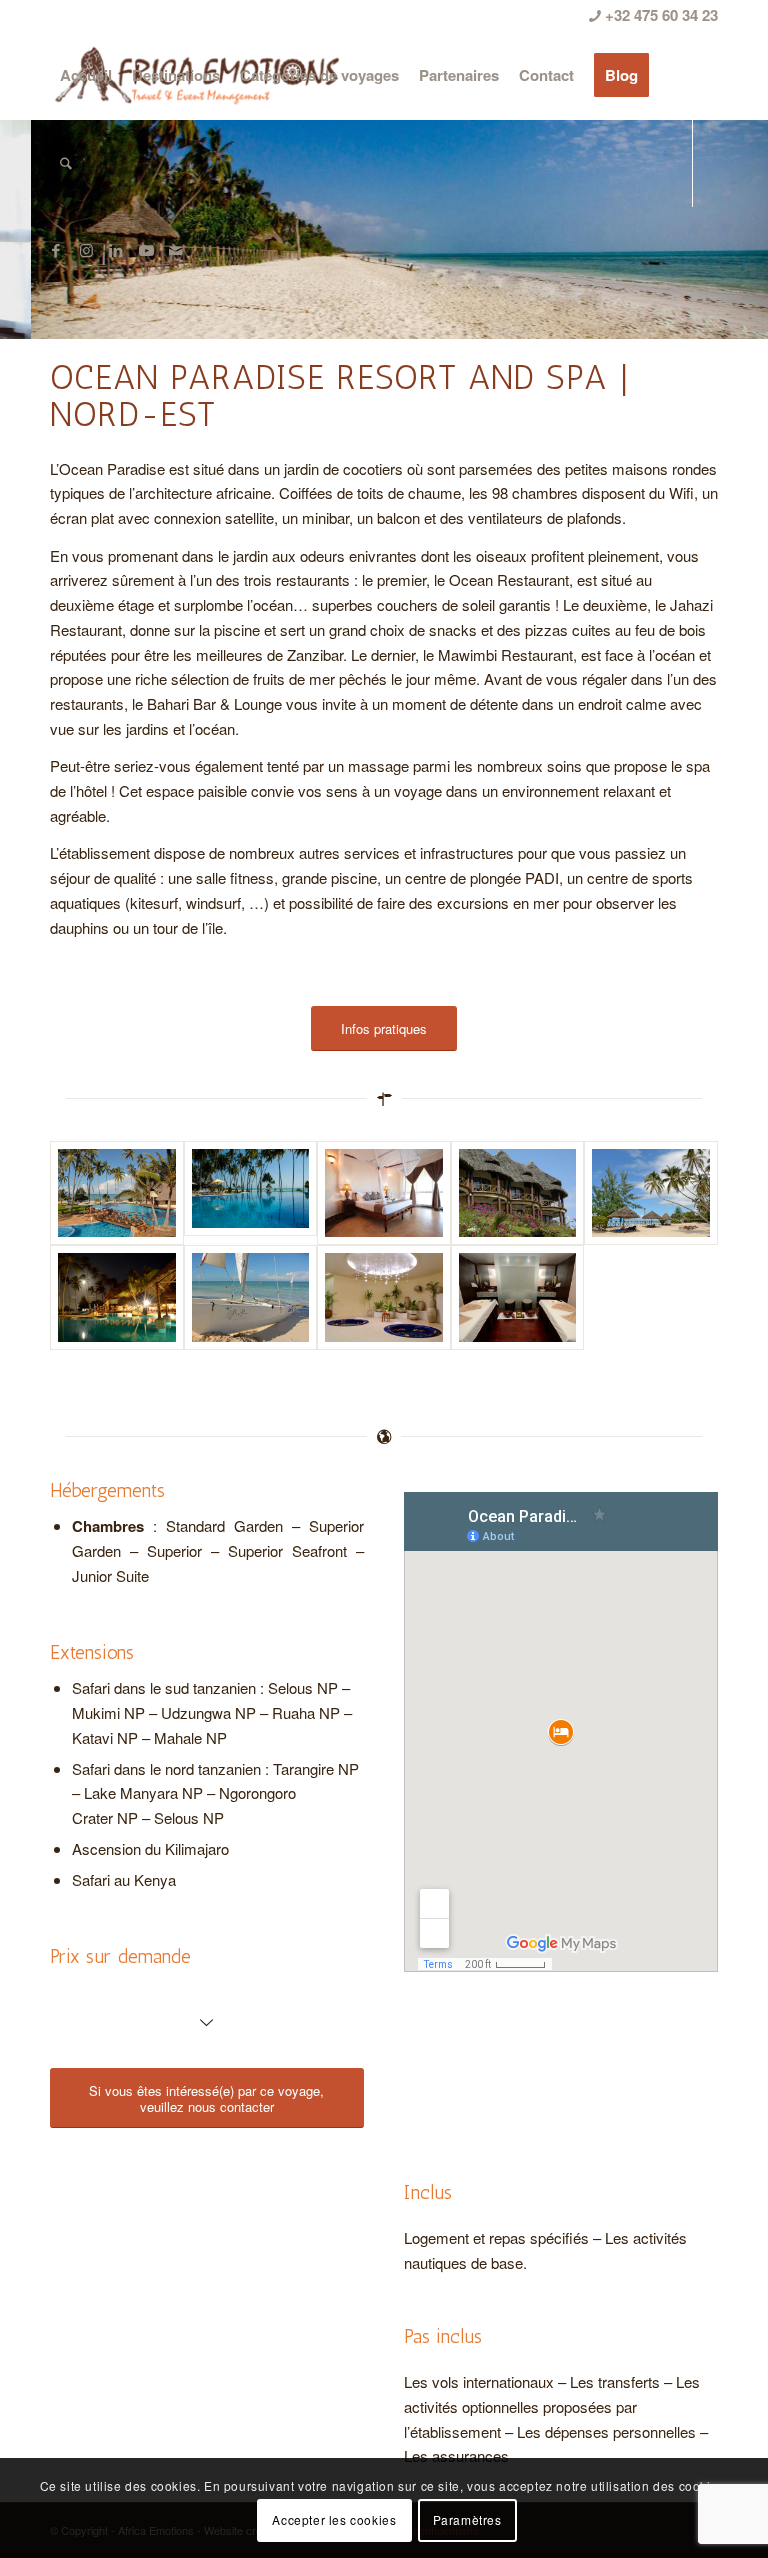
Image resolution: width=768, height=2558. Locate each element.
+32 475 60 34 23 (659, 15)
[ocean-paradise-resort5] (251, 1297)
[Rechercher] (66, 163)
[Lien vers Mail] (176, 250)
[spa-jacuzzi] (384, 1297)
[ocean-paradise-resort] (651, 1193)
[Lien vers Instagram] (86, 250)
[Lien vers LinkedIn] (116, 250)
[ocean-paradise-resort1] (117, 1193)
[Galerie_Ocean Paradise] (251, 1193)
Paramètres (467, 2519)
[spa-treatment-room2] (518, 1297)
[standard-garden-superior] (518, 1193)
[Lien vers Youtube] (146, 250)
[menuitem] (86, 75)
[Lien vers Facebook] (56, 250)
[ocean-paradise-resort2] (117, 1297)
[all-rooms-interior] (384, 1193)
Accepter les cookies (334, 2519)
